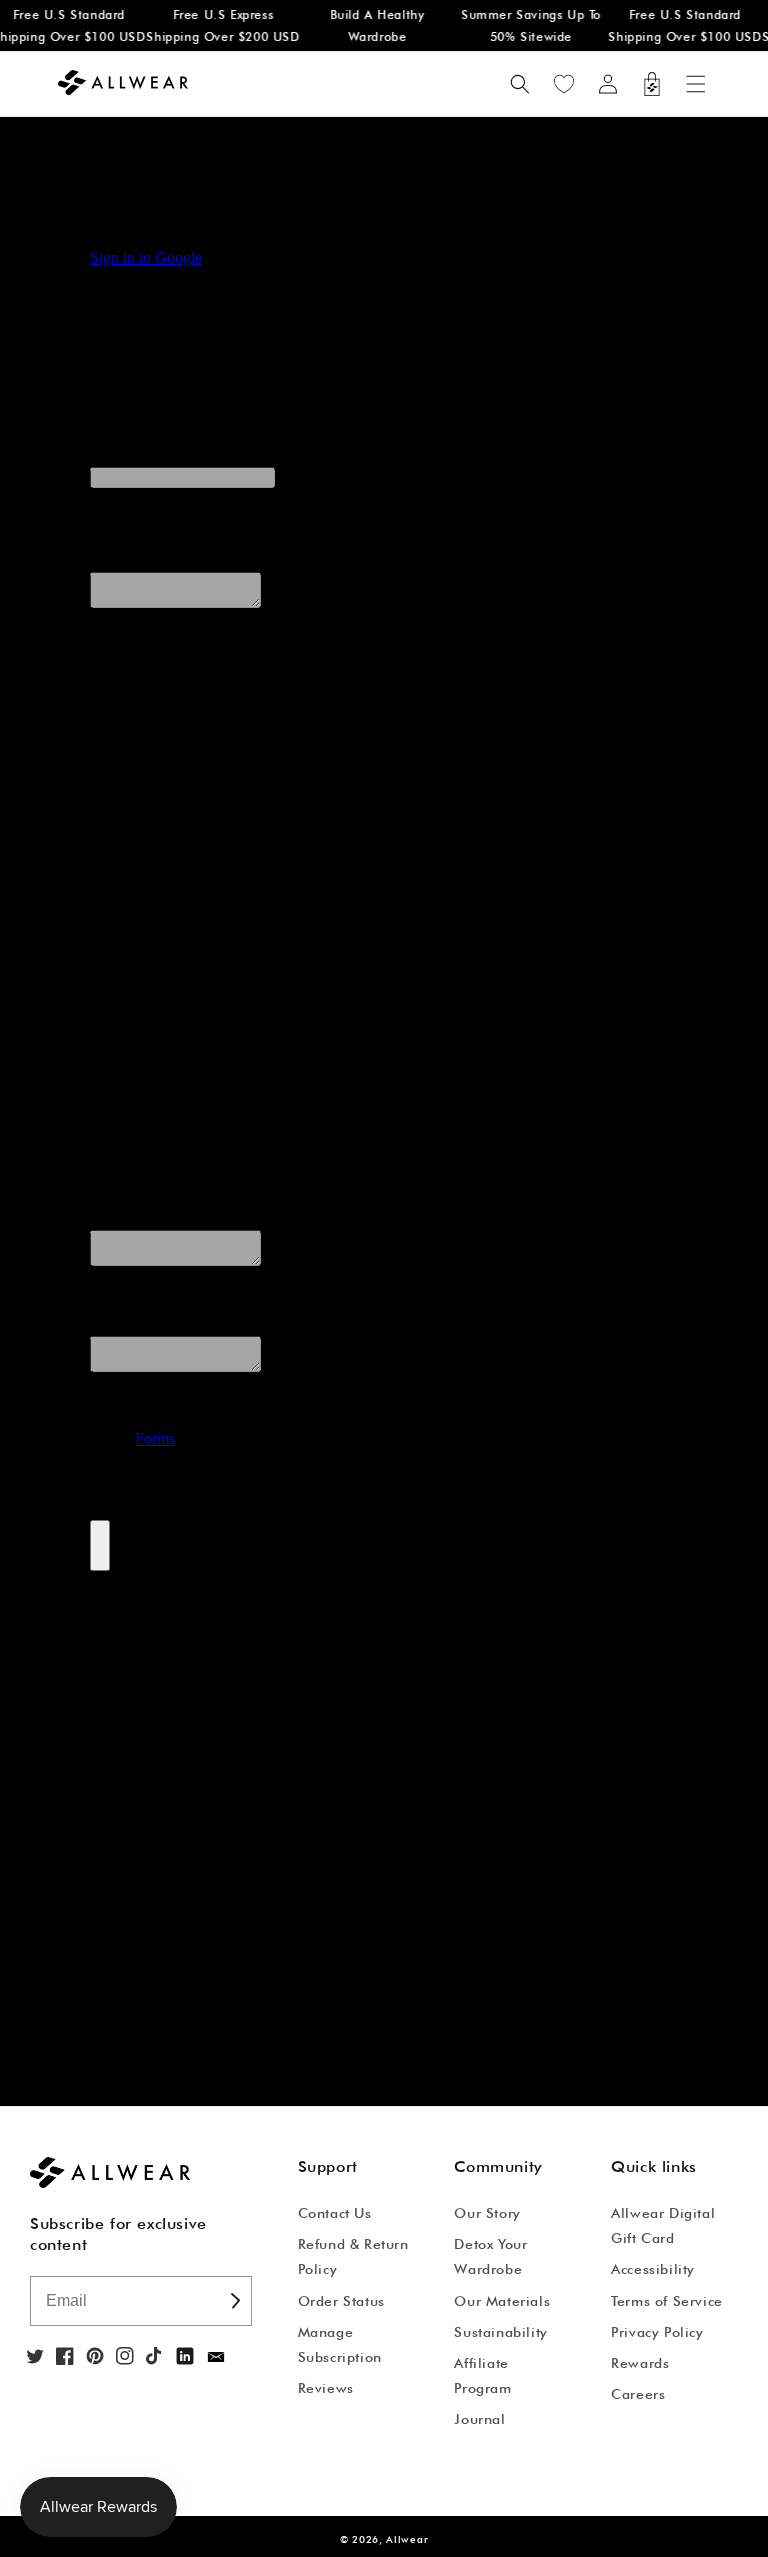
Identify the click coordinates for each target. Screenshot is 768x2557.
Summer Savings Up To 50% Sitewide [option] (526, 25)
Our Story (487, 2213)
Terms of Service (667, 2301)
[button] (696, 84)
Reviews (326, 2388)
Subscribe (234, 2301)
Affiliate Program (482, 2375)
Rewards (640, 2363)
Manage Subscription (340, 2344)
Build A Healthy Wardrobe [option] (372, 25)
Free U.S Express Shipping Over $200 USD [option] (218, 25)
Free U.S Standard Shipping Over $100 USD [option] (680, 25)
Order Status (341, 2301)
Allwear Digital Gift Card (663, 2225)
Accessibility (653, 2269)
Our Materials (502, 2301)
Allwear (407, 2539)
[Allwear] (216, 2357)
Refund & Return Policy (353, 2256)
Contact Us (335, 2213)
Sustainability (500, 2332)
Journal (479, 2419)
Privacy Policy (657, 2332)
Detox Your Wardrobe (490, 2256)
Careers (638, 2394)
